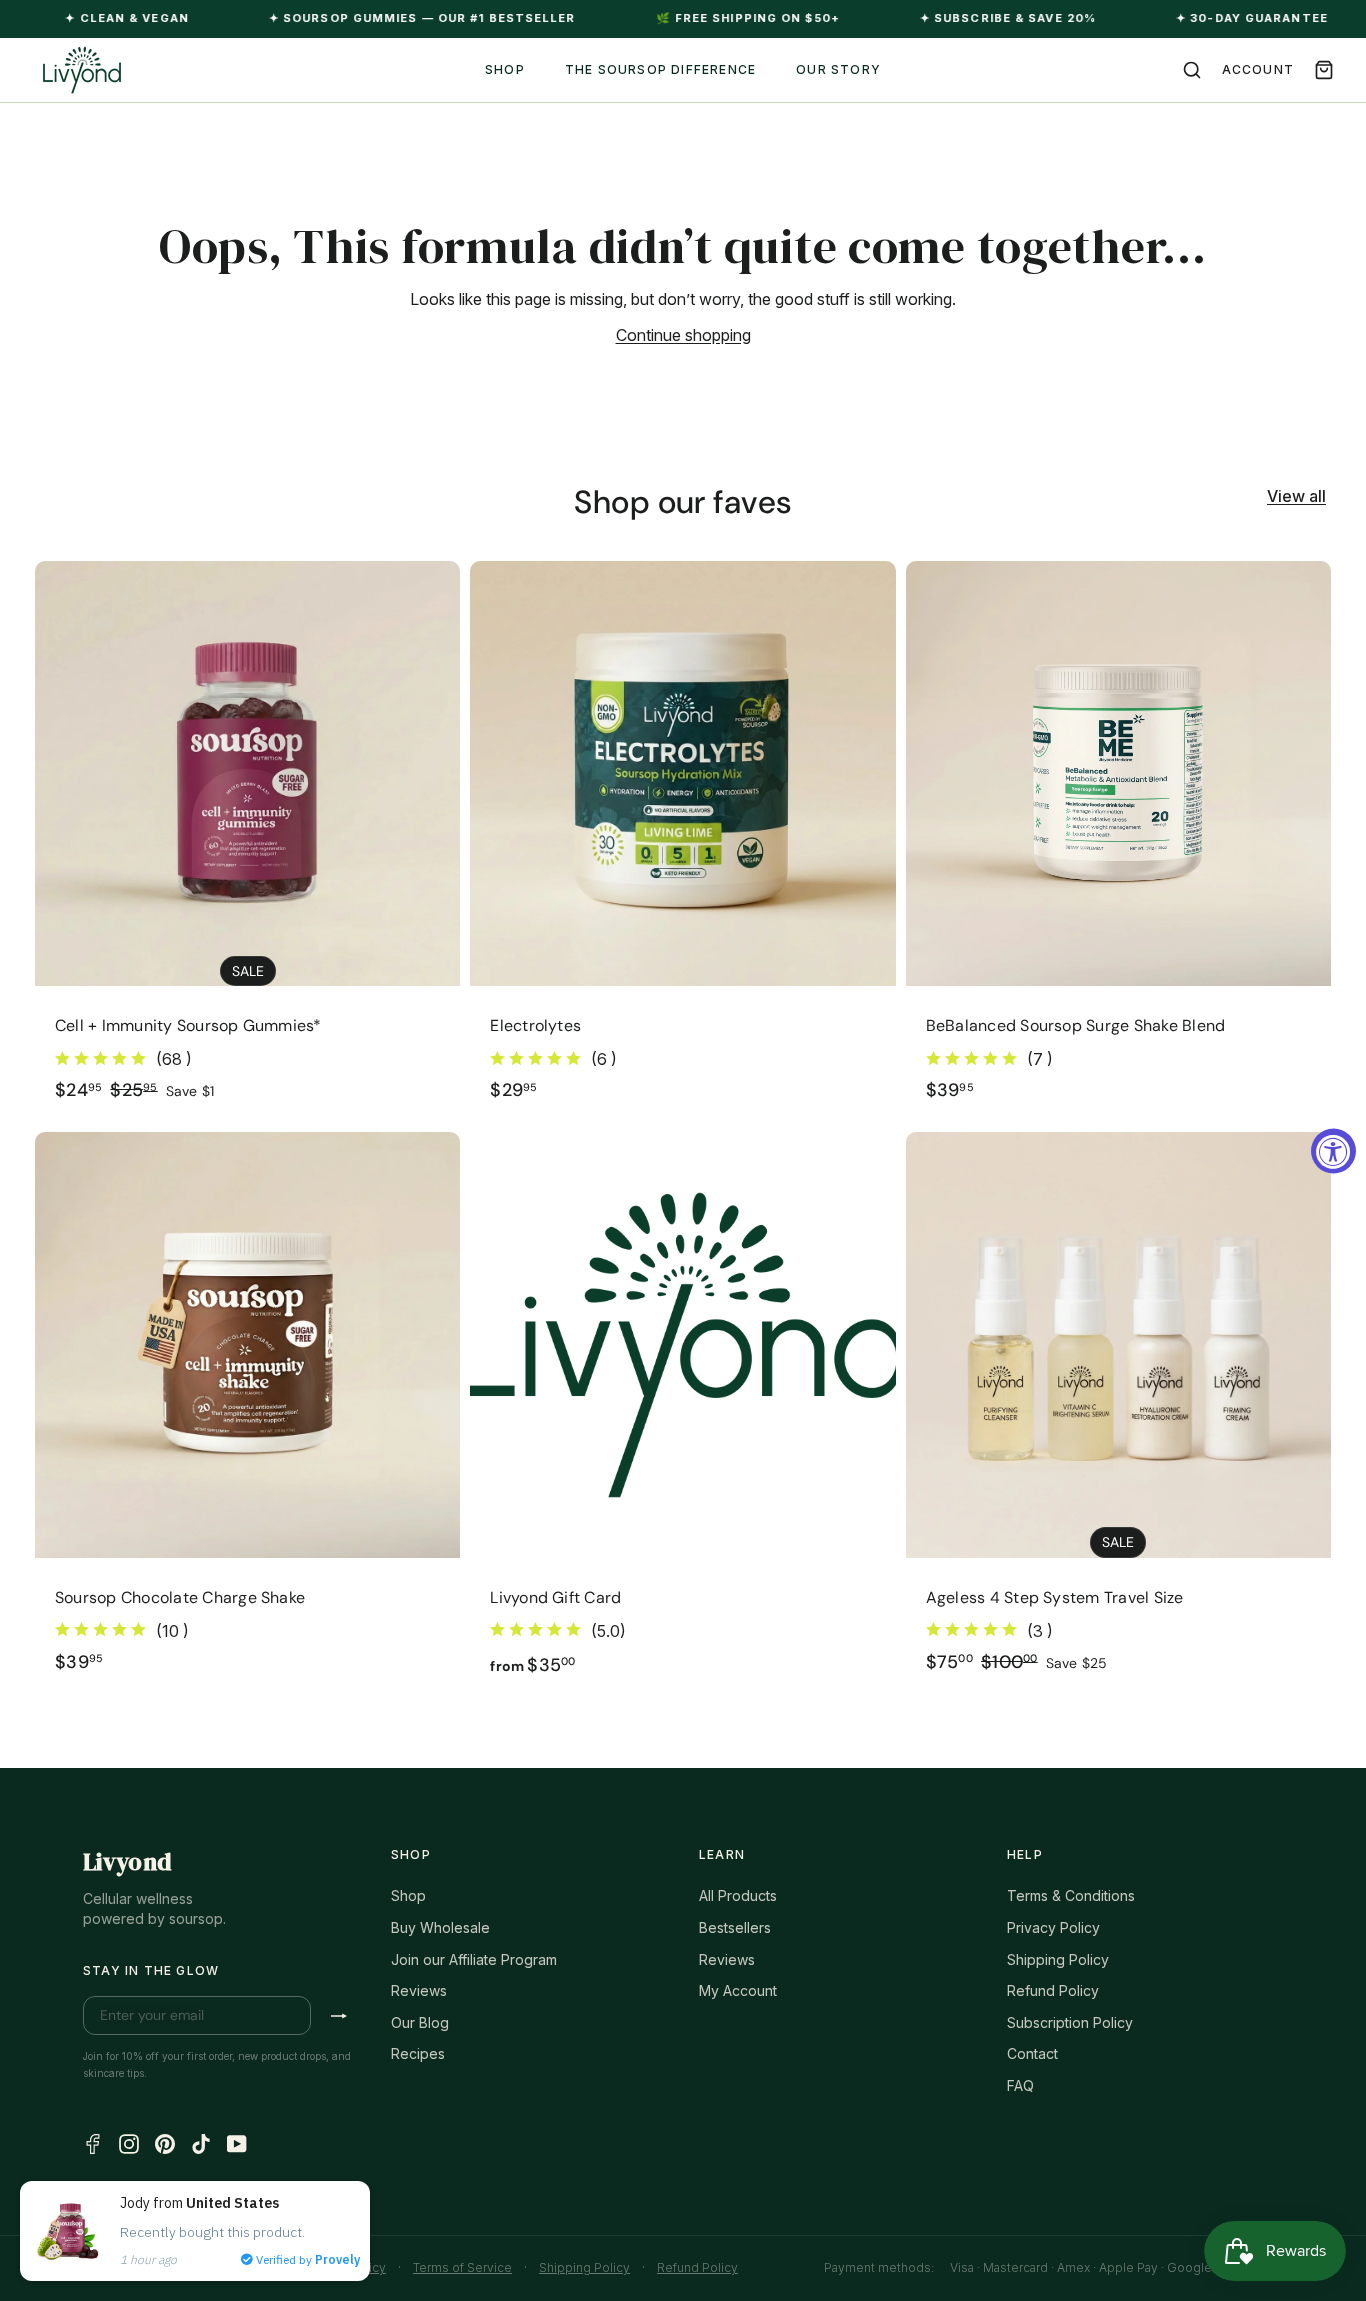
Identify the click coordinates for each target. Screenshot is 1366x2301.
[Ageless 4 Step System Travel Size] (1118, 1414)
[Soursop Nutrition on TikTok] (201, 2142)
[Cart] (1324, 70)
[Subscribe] (339, 2016)
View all (1296, 496)
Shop (408, 1895)
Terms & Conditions (1071, 1895)
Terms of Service (462, 2267)
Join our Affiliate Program (474, 1959)
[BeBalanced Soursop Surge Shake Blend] (1118, 841)
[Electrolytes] (682, 841)
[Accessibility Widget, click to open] (1333, 1150)
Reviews (419, 1990)
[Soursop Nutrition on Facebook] (93, 2142)
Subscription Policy (1070, 2022)
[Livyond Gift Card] (682, 1414)
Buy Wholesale (440, 1927)
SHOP (505, 69)
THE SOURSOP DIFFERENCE (660, 69)
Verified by (306, 2259)
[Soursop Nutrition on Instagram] (129, 2142)
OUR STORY (838, 69)
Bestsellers (735, 1927)
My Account (738, 1990)
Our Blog (420, 2022)
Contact (1032, 2053)
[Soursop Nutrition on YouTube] (237, 2142)
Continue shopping (683, 335)
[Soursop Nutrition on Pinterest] (165, 2142)
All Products (738, 1895)
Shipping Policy (1058, 1959)
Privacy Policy (1053, 1927)
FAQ (1020, 2085)
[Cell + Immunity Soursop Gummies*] (247, 841)
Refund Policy (1053, 1990)
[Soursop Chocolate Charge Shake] (247, 1414)
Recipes (418, 2053)
